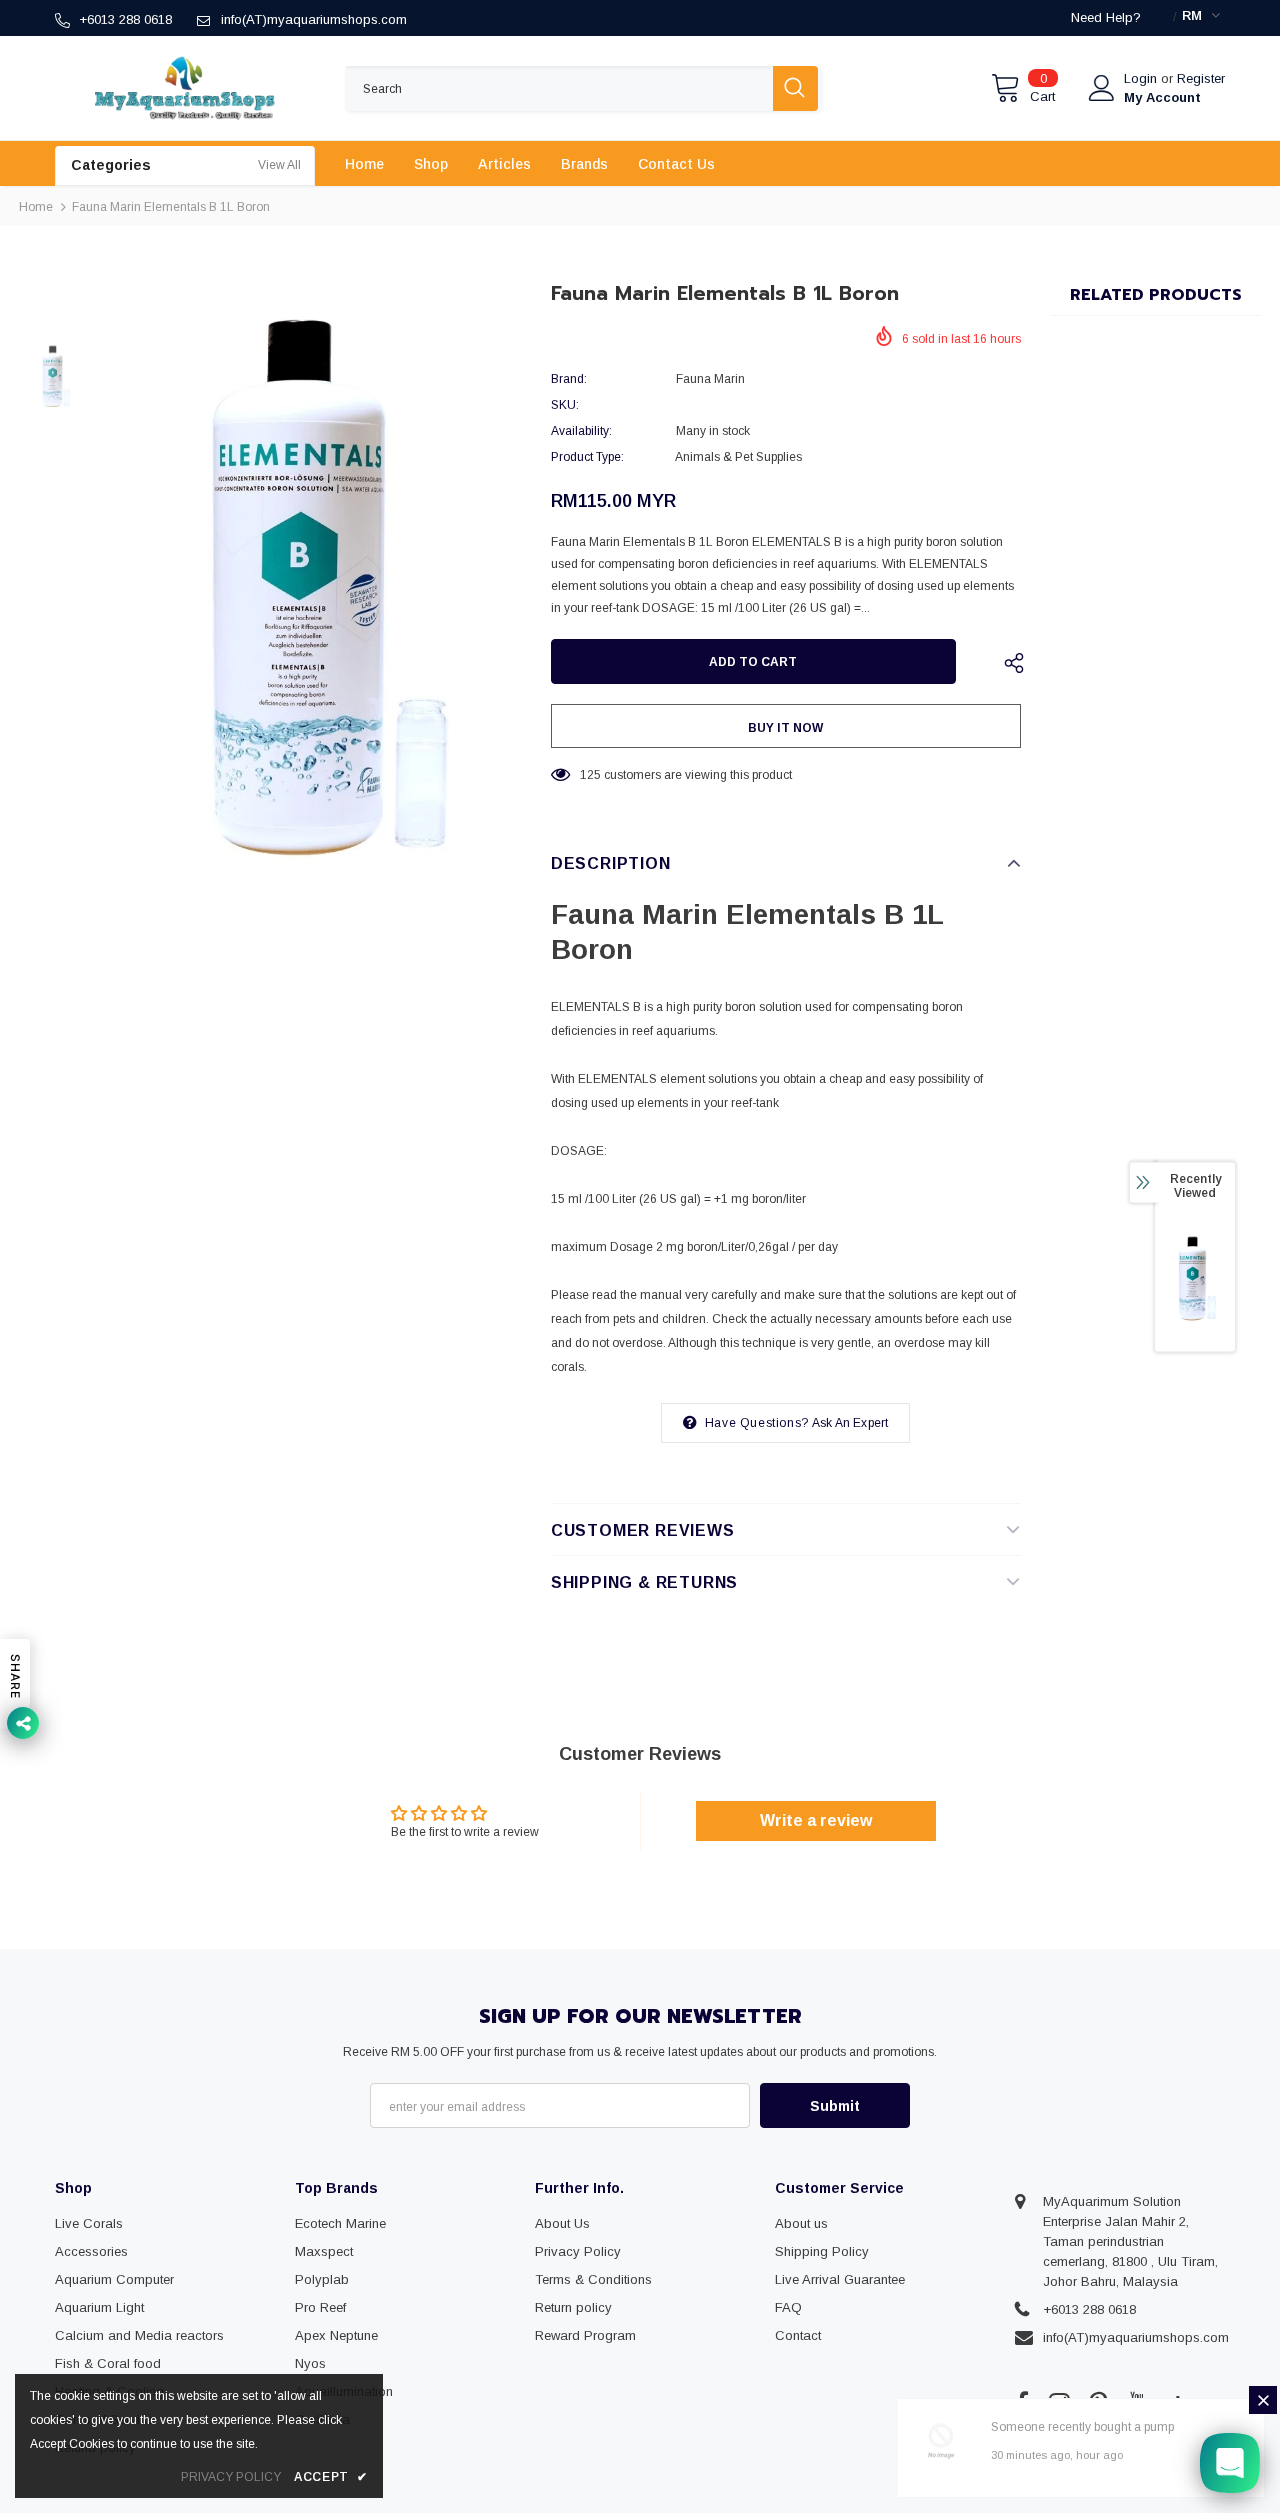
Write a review (816, 1820)
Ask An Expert (850, 1423)
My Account (1162, 97)
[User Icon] (1102, 88)
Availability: (581, 431)
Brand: (569, 379)
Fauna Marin (710, 379)
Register (1201, 78)
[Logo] (185, 88)
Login (1142, 78)
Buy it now (785, 728)
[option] (315, 593)
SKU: (565, 405)
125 (590, 775)
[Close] (1263, 2400)
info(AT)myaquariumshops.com (314, 19)
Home (36, 207)
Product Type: (587, 457)
